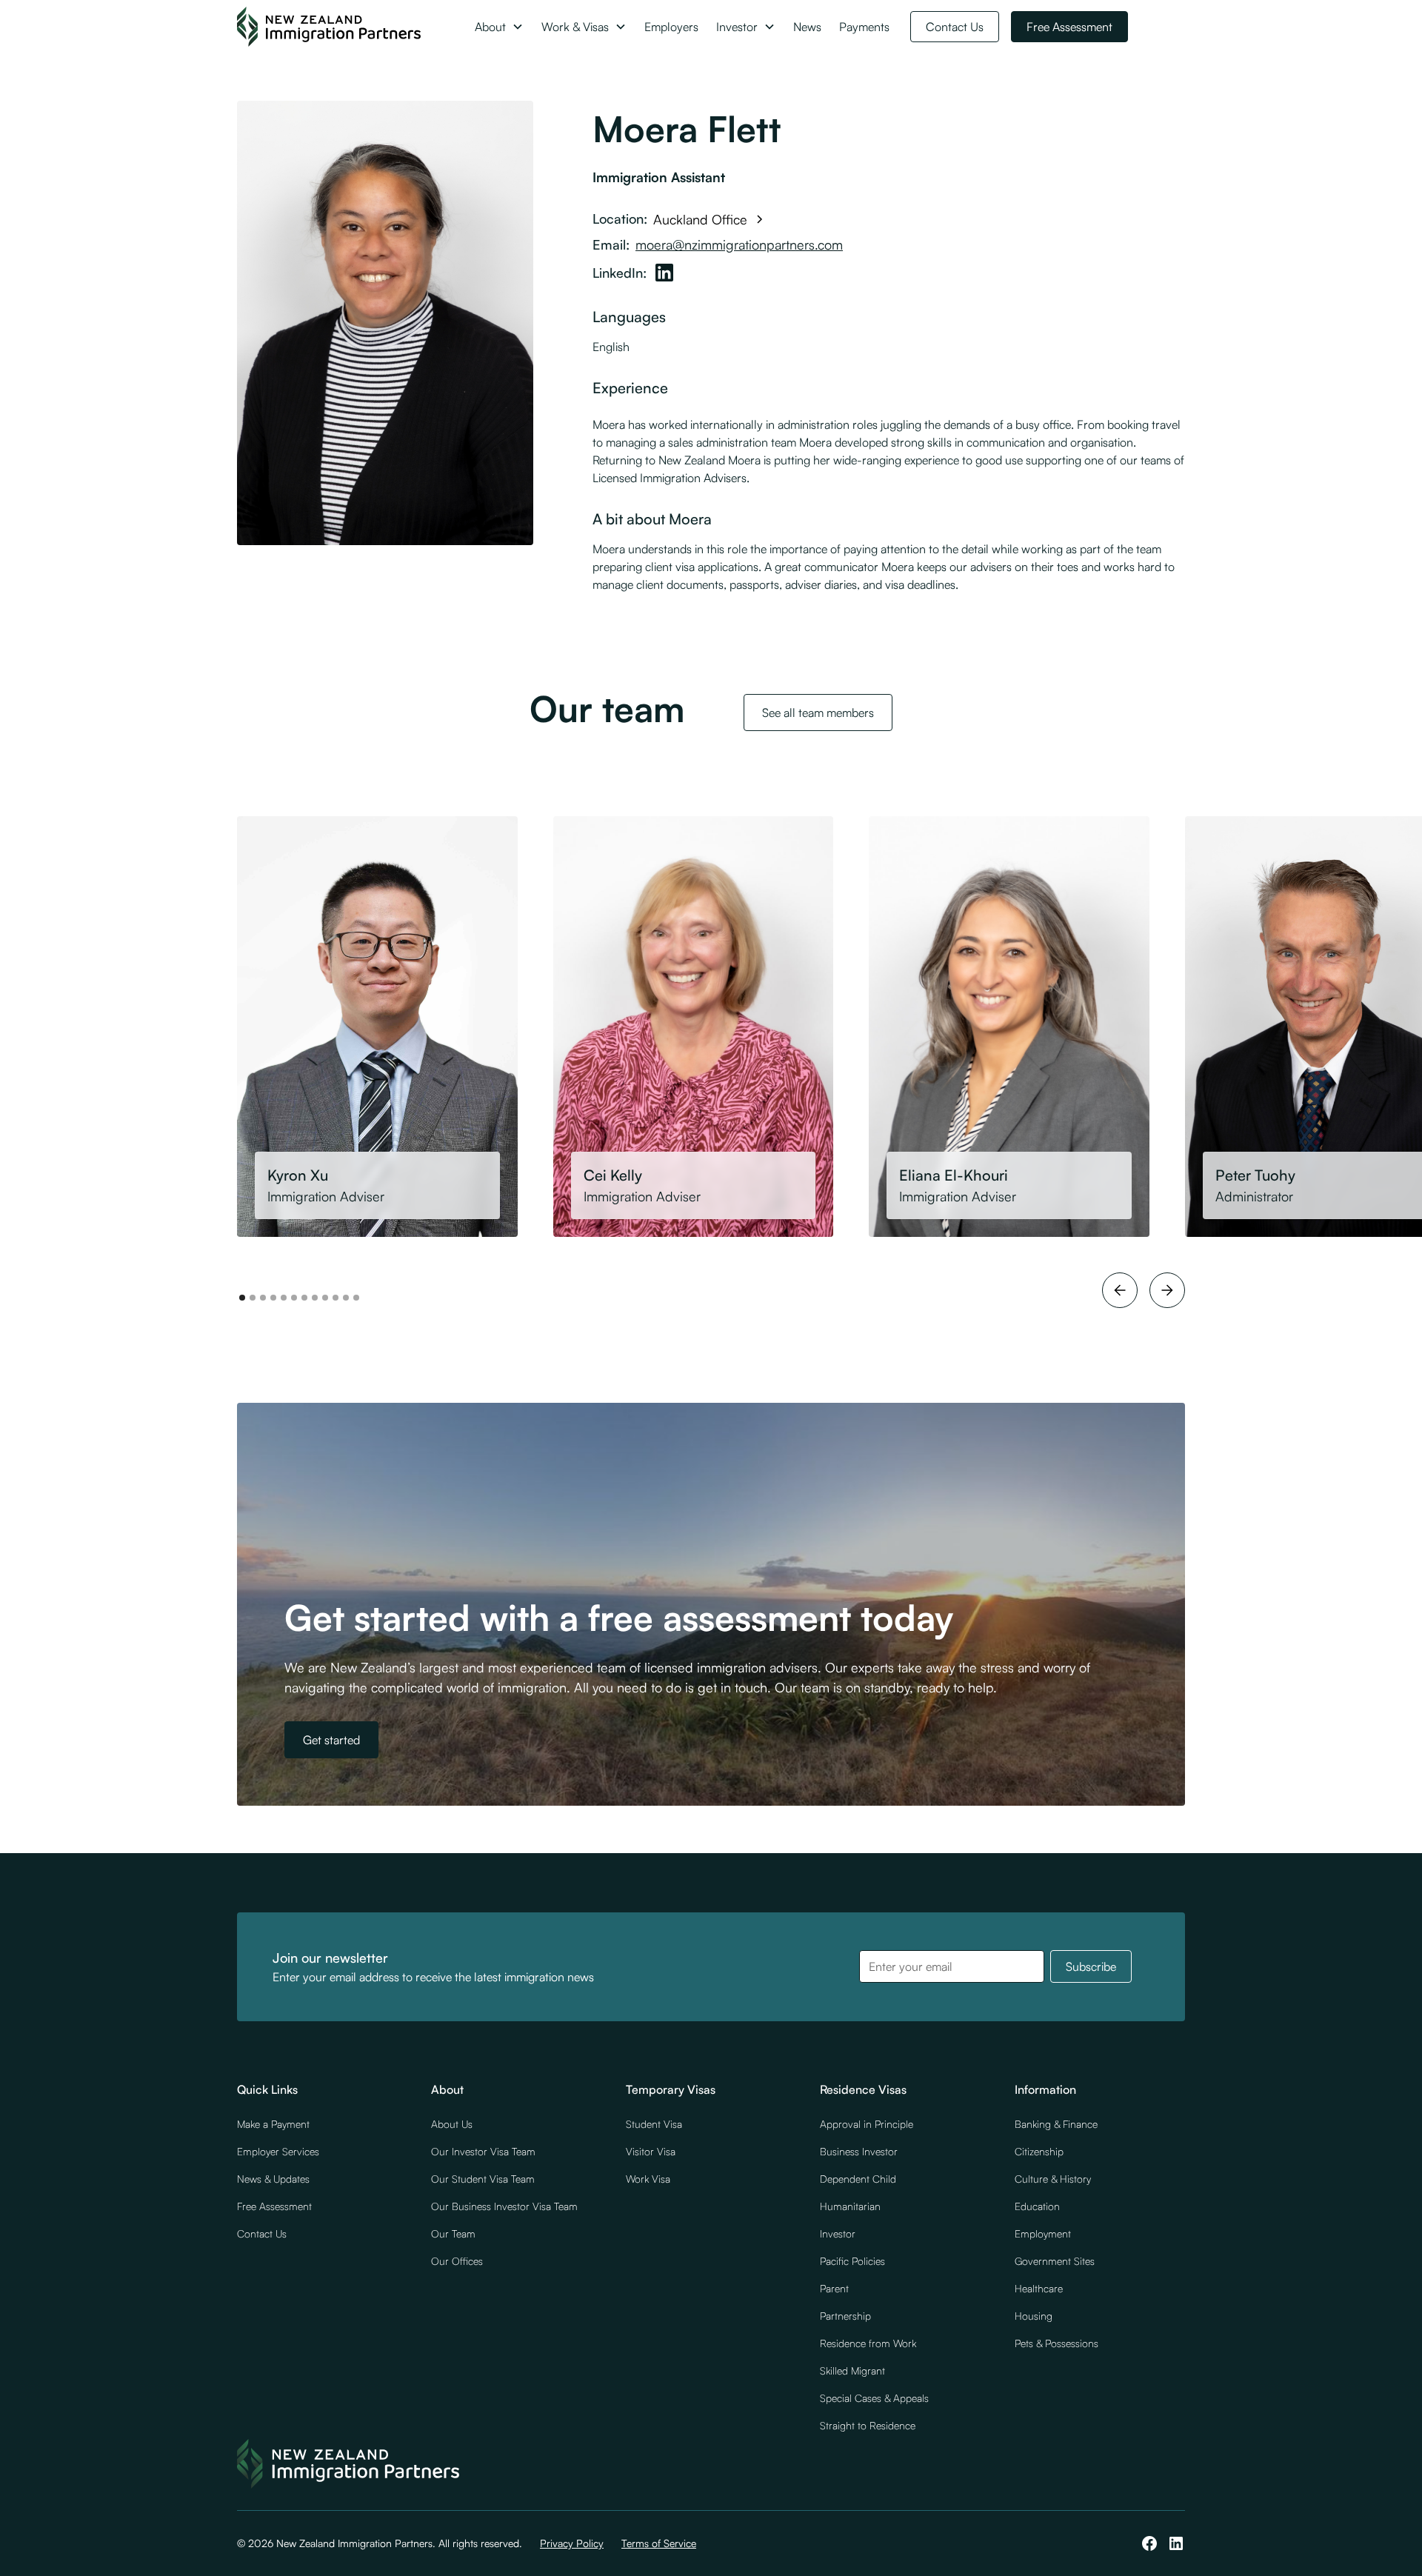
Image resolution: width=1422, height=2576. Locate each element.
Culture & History (1053, 2179)
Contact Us (955, 27)
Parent (834, 2288)
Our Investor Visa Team (483, 2151)
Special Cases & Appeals (874, 2398)
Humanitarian (850, 2206)
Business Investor (859, 2151)
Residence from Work (868, 2343)
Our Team (453, 2233)
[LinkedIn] (664, 273)
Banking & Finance (1056, 2124)
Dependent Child (858, 2179)
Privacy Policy (572, 2543)
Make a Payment (273, 2124)
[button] (499, 27)
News (807, 27)
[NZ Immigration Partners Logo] (329, 27)
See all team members (818, 713)
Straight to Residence (868, 2425)
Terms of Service (659, 2543)
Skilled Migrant (852, 2370)
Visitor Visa (651, 2151)
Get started (331, 1740)
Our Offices (457, 2261)
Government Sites (1055, 2261)
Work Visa (648, 2179)
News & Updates (273, 2179)
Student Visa (654, 2124)
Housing (1034, 2316)
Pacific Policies (852, 2261)
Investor (838, 2233)
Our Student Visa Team (483, 2179)
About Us (452, 2124)
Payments (864, 27)
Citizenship (1039, 2151)
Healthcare (1039, 2288)
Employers (671, 27)
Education (1037, 2206)
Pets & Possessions (1057, 2343)
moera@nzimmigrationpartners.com (739, 244)
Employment (1043, 2233)
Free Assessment (1069, 27)
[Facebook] (1149, 2543)
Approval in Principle (867, 2124)
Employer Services (278, 2151)
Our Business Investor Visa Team (504, 2206)
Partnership (845, 2316)
